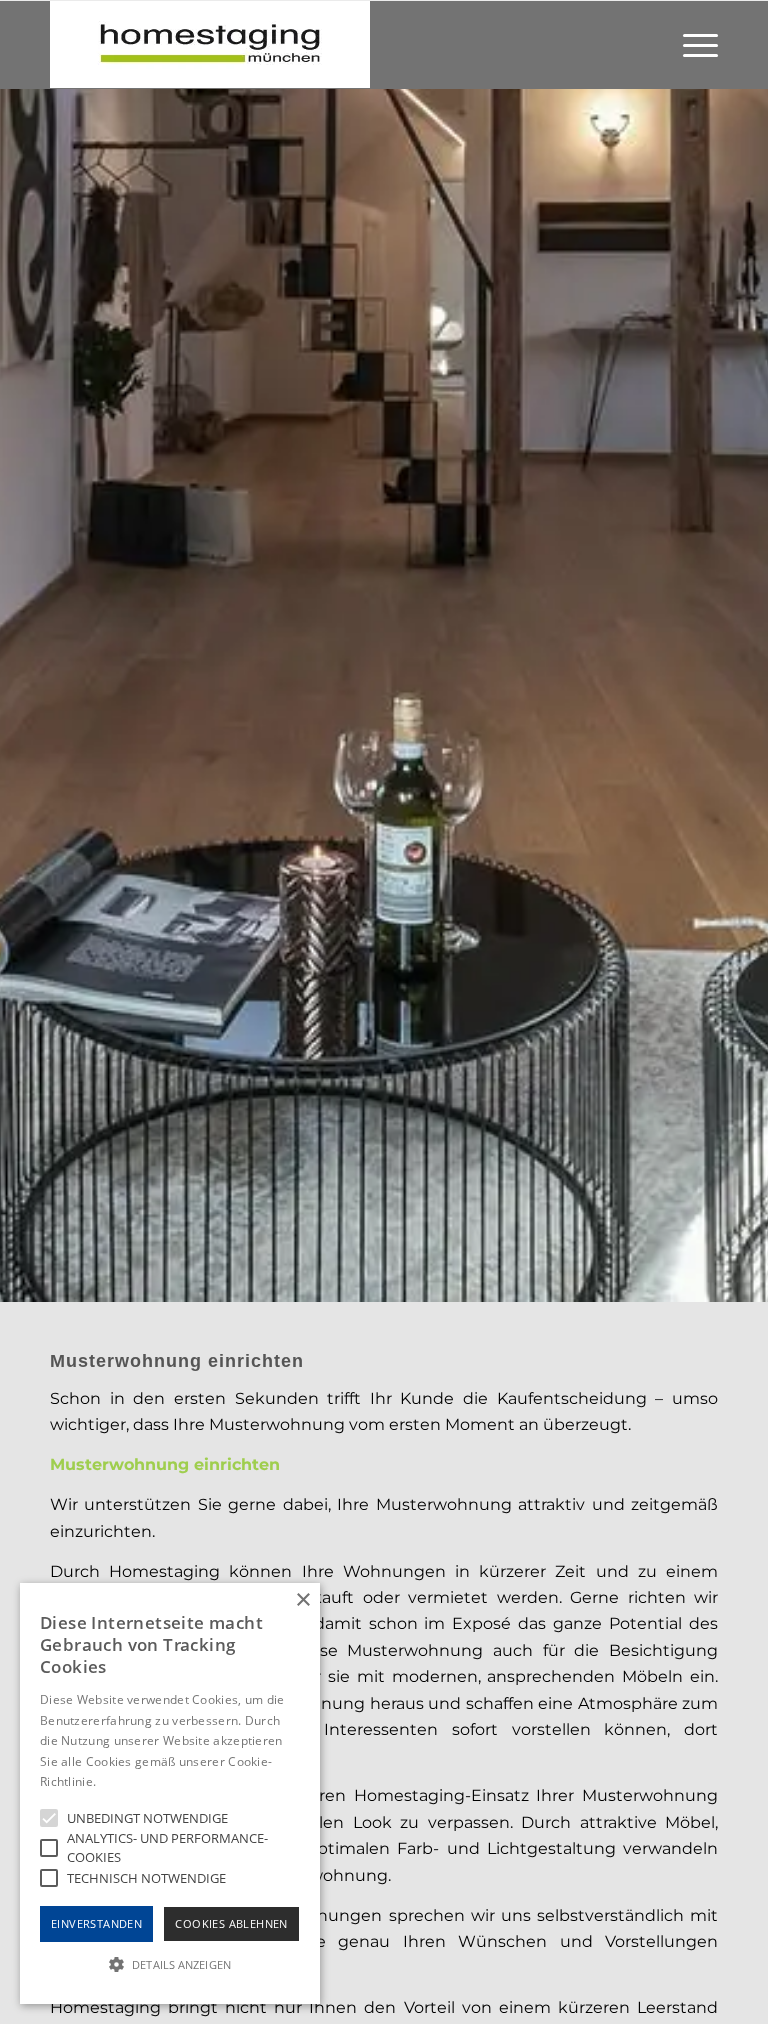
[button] (170, 1965)
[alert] (170, 1793)
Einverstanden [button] (96, 1923)
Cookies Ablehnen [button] (231, 1923)
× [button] (302, 1600)
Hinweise (124, 1781)
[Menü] (695, 45)
